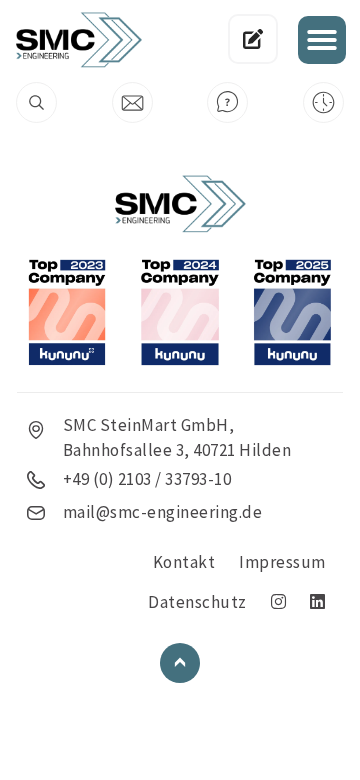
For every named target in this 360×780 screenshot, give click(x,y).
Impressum (282, 562)
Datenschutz (197, 602)
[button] (322, 40)
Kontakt (184, 562)
